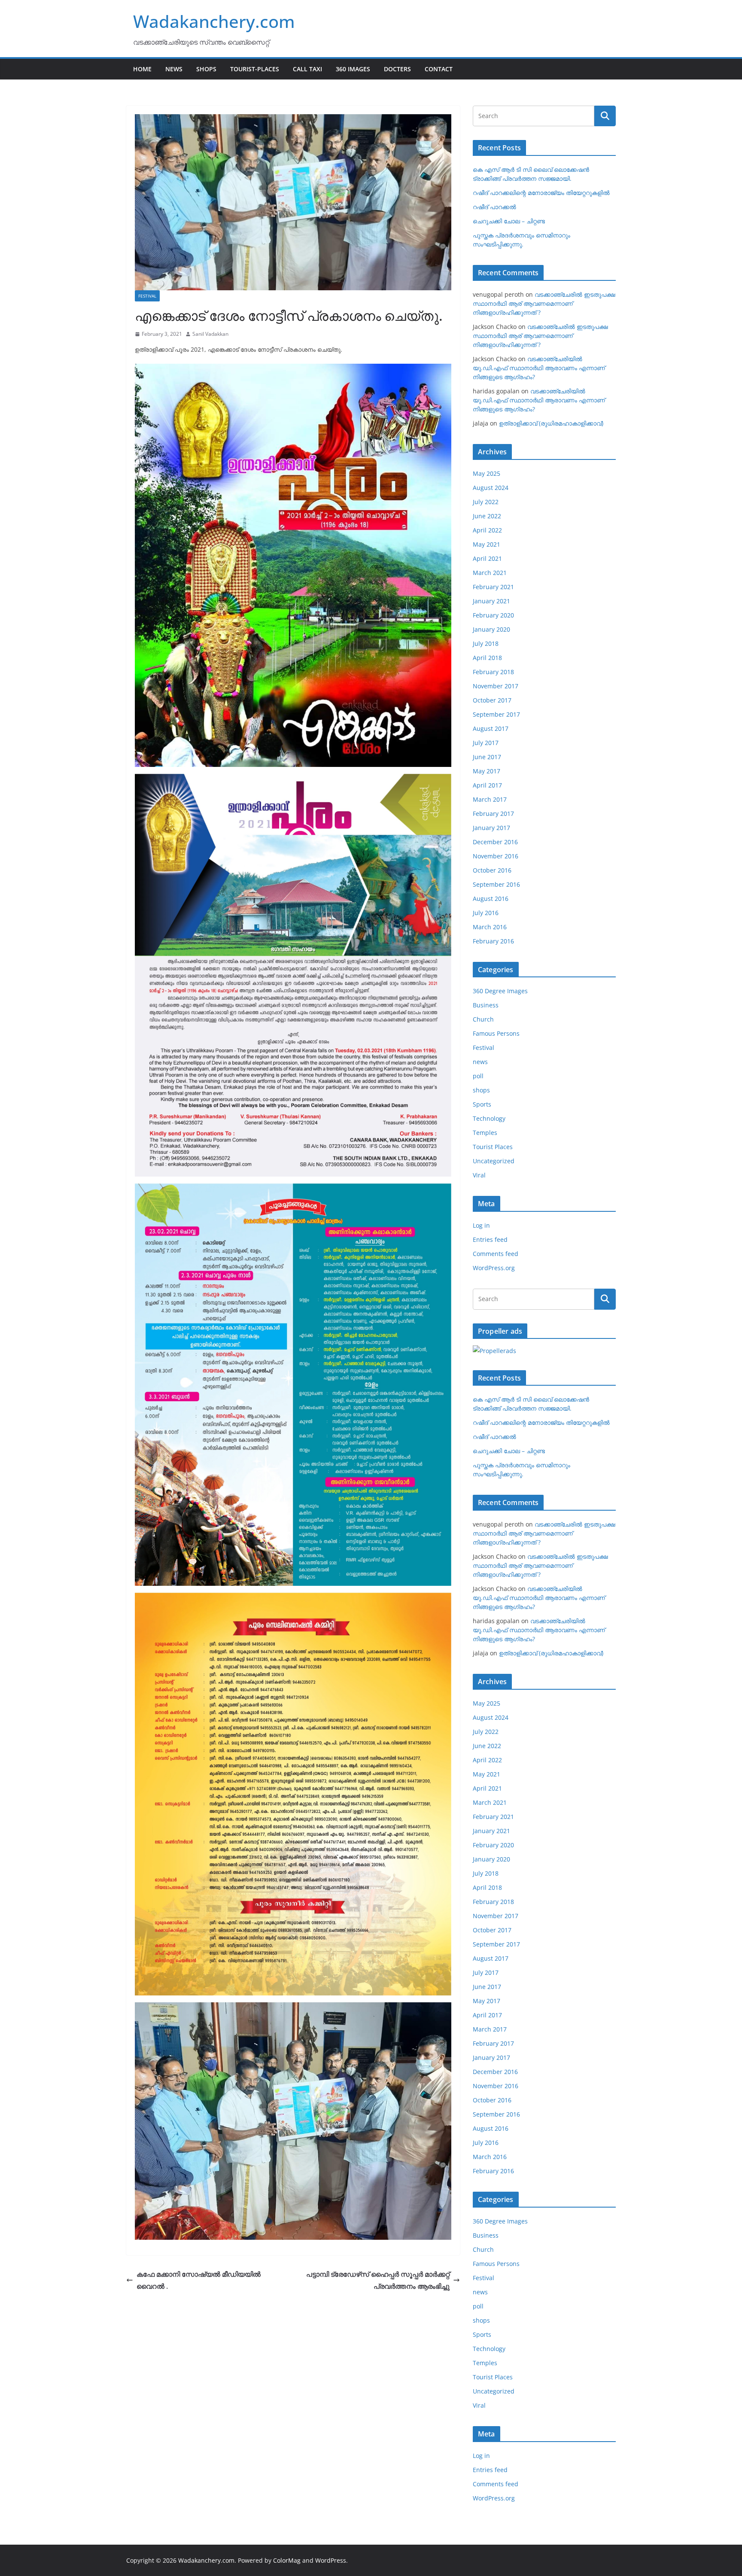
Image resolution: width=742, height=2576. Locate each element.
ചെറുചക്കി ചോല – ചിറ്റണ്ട (509, 221)
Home (142, 69)
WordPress (331, 2560)
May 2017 (487, 771)
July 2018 (486, 643)
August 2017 (491, 728)
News (174, 69)
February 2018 (493, 672)
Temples (485, 1133)
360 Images (353, 69)
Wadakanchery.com (214, 21)
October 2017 (492, 700)
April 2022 (487, 530)
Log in (481, 1225)
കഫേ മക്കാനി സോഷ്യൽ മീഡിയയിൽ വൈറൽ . (199, 2280)
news (480, 1062)
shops (481, 1090)
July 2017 (486, 743)
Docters (397, 69)
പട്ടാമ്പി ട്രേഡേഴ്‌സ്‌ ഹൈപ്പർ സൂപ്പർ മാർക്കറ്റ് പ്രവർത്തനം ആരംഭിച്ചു (378, 2280)
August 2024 (491, 488)
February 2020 (493, 615)
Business (486, 1005)
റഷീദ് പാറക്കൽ (494, 207)
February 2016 (493, 941)
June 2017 (487, 757)
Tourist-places (255, 69)
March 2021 (490, 573)
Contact (439, 69)
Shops (206, 69)
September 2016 (496, 884)
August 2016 (491, 899)
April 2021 (487, 558)
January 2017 (491, 828)
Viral (479, 1175)
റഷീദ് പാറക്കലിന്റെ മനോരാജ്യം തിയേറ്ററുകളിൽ (541, 193)
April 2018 (487, 658)
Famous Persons (496, 1033)
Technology (489, 1118)
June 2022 (487, 516)
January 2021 (491, 601)
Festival (147, 296)
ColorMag (287, 2560)
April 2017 (487, 785)
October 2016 (492, 870)
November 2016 (496, 856)
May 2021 (487, 544)
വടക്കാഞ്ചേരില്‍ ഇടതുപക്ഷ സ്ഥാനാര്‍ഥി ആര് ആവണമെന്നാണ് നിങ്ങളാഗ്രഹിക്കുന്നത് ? (544, 303)
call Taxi (307, 69)
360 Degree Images (500, 991)
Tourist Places (493, 1147)
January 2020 (491, 629)
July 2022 (486, 502)
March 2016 (490, 927)
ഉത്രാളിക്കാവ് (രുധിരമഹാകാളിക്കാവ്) (551, 423)
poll (478, 1076)
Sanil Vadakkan (210, 334)
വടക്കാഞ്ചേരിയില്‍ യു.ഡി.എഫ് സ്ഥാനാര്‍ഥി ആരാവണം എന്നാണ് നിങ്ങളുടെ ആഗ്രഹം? (539, 368)
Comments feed (496, 1254)
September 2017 (496, 714)
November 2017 (496, 686)
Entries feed (490, 1239)
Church (483, 1019)
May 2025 (487, 473)
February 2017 (493, 814)
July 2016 (486, 913)
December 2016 (495, 842)
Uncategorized (494, 1161)
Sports (482, 1104)
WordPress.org (494, 1268)
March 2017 (490, 799)
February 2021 (493, 587)
